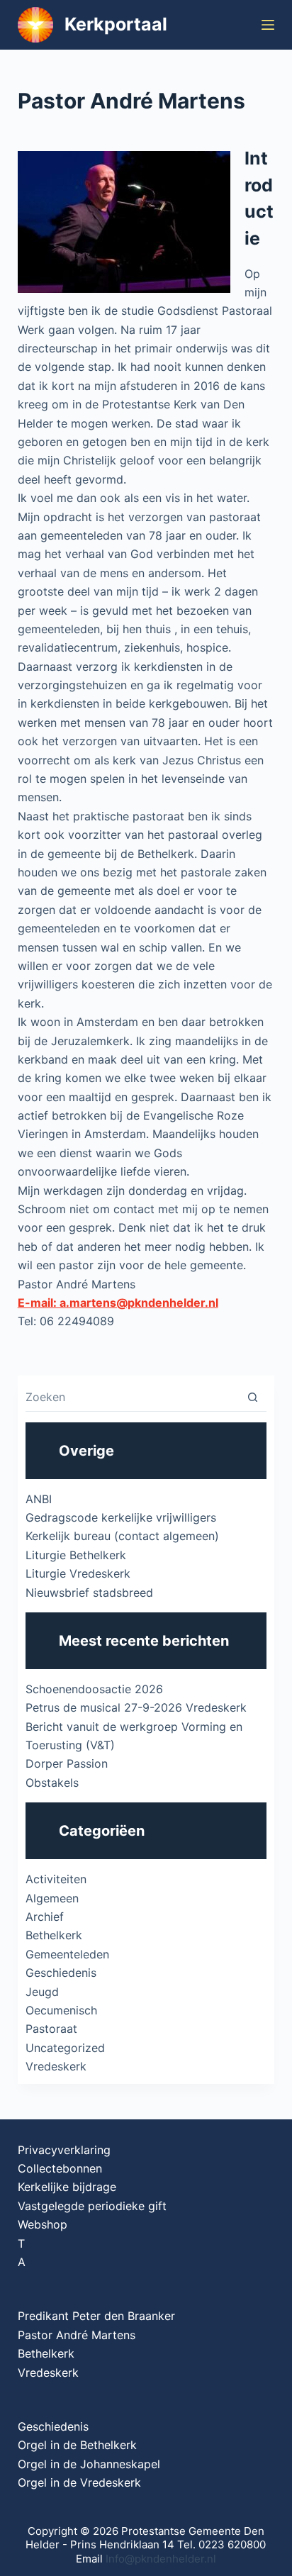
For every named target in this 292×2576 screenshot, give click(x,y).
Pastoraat (51, 2029)
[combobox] (133, 1397)
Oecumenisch (61, 2010)
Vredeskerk (56, 2066)
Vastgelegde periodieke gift (92, 2206)
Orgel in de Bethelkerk (77, 2445)
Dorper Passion (67, 1763)
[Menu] (268, 25)
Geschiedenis (61, 1973)
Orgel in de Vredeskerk (79, 2482)
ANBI (39, 1499)
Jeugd (42, 1992)
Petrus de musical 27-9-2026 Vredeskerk (136, 1707)
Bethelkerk (54, 1935)
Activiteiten (56, 1879)
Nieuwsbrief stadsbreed (89, 1593)
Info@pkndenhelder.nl (161, 2559)
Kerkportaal (116, 24)
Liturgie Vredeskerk (78, 1573)
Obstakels (52, 1783)
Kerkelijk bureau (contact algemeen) (122, 1536)
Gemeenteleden (67, 1954)
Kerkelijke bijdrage (67, 2187)
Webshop (43, 2224)
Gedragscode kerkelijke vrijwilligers (121, 1517)
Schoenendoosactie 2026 (94, 1689)
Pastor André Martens (77, 2335)
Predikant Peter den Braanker (96, 2316)
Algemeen (52, 1898)
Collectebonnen (60, 2168)
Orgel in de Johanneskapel (89, 2464)
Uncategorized (65, 2048)
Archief (45, 1917)
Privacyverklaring (64, 2150)
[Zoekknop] (253, 1397)
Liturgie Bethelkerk (76, 1555)
